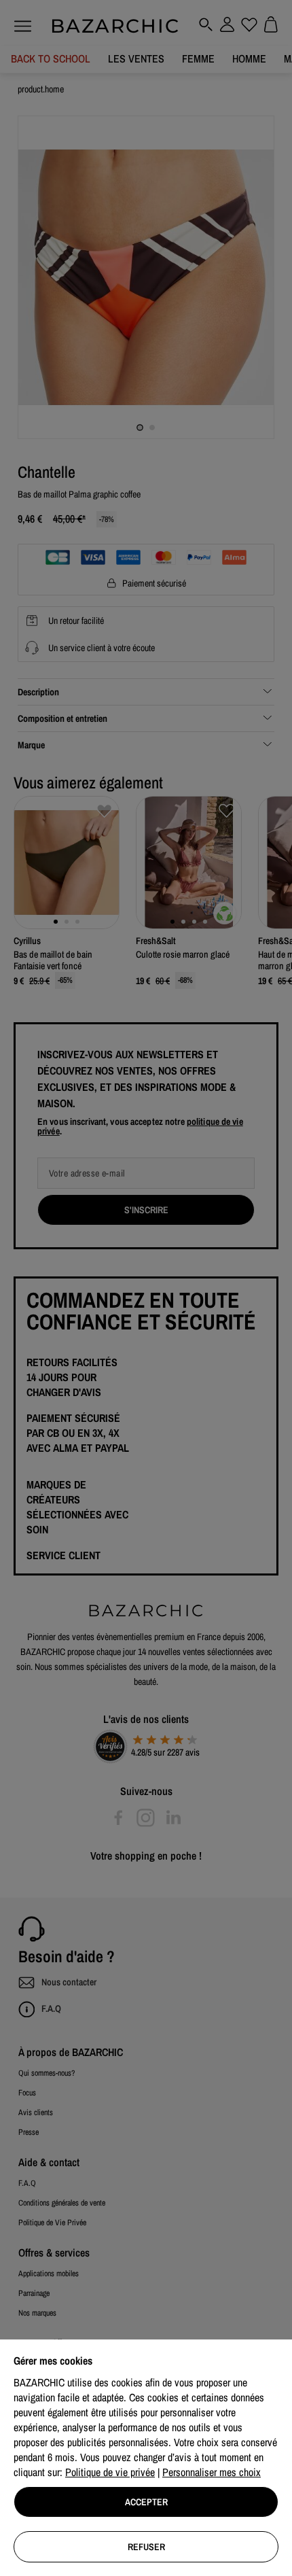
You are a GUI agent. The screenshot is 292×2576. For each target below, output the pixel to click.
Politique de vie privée (110, 2472)
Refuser (146, 2547)
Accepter (146, 2502)
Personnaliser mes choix (212, 2472)
